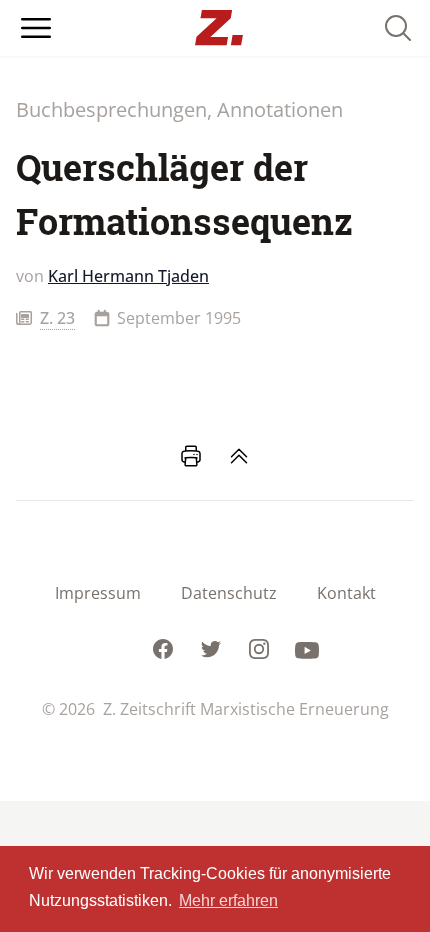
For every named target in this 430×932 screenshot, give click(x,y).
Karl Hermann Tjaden (128, 276)
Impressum (98, 593)
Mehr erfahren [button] (228, 900)
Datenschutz (229, 593)
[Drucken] (191, 456)
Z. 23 (57, 318)
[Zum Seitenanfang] (239, 456)
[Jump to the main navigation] (36, 28)
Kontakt (346, 593)
